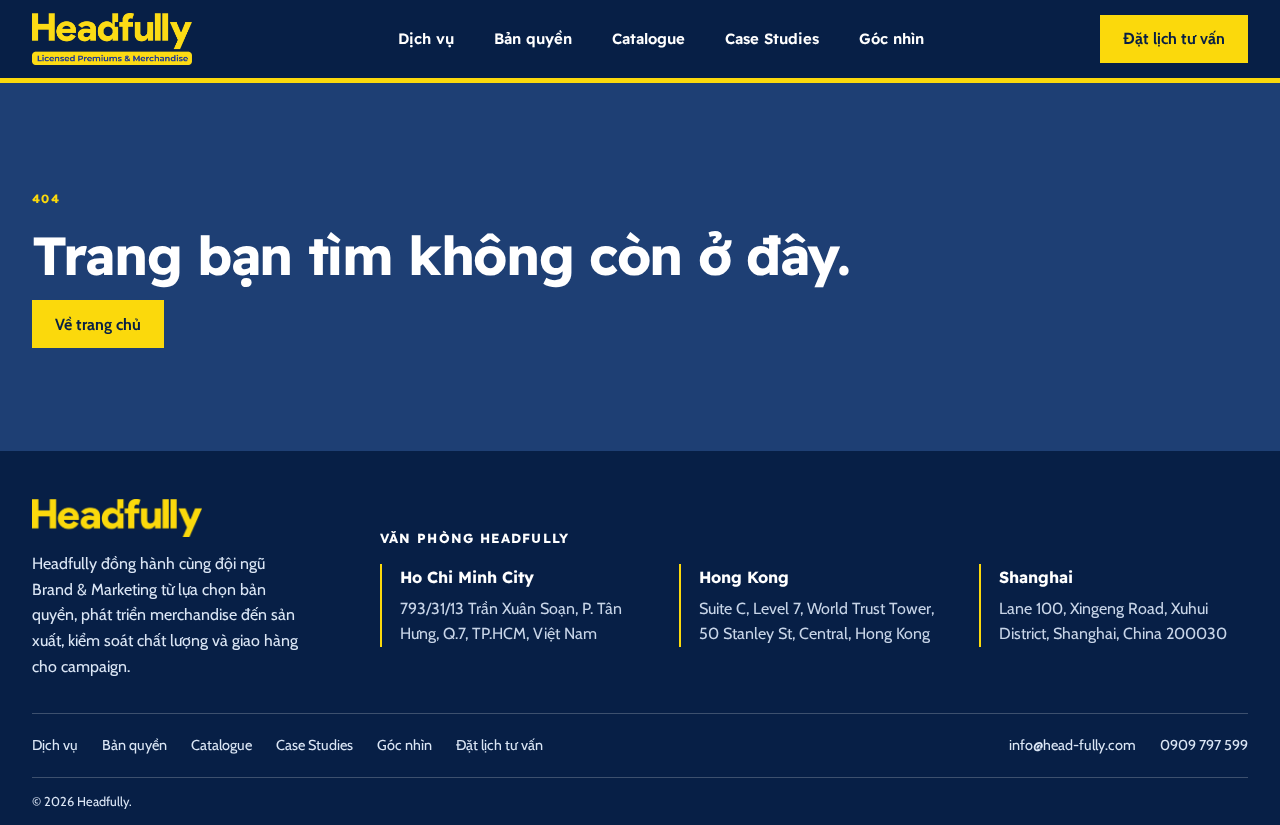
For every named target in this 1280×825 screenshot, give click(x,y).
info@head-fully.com (1072, 745)
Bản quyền (533, 38)
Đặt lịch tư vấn (1174, 38)
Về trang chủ (98, 324)
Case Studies (772, 38)
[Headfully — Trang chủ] (112, 39)
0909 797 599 (1204, 745)
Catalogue (648, 38)
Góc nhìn (891, 38)
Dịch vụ (426, 38)
